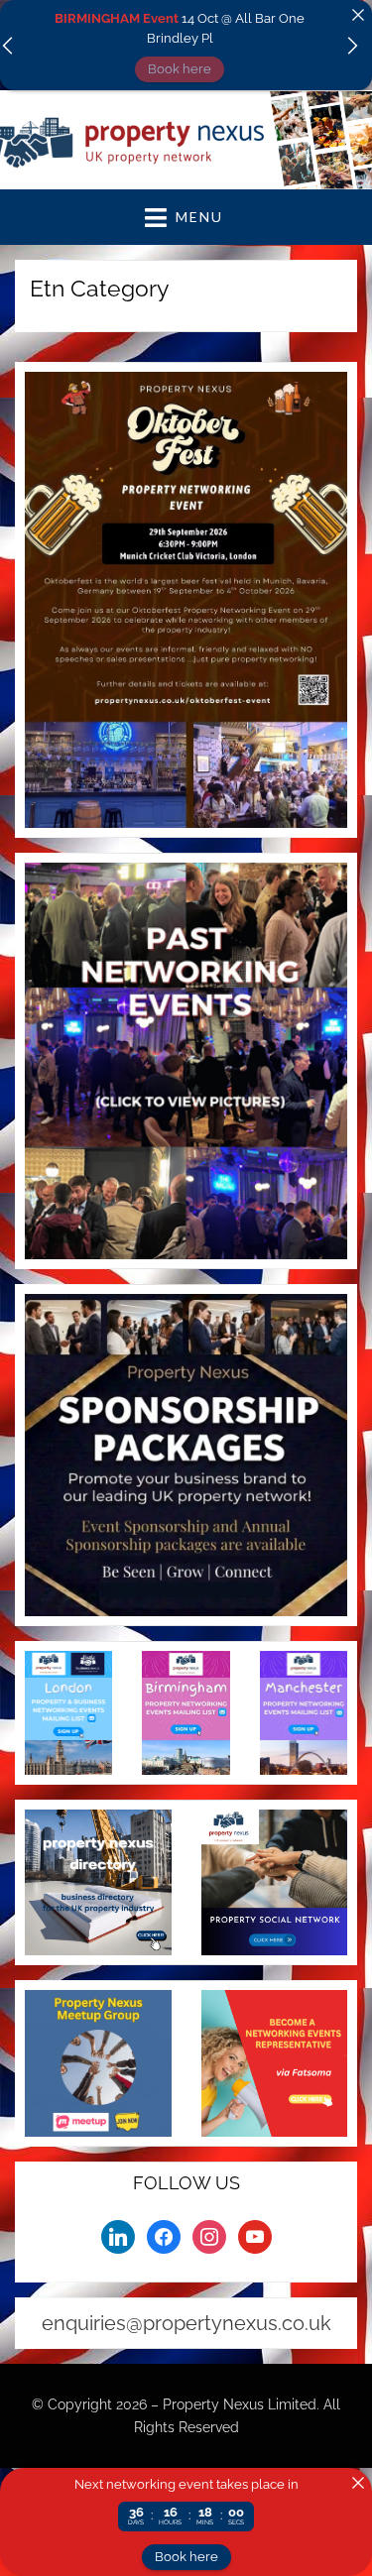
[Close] (358, 14)
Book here (180, 69)
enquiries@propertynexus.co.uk (186, 2323)
